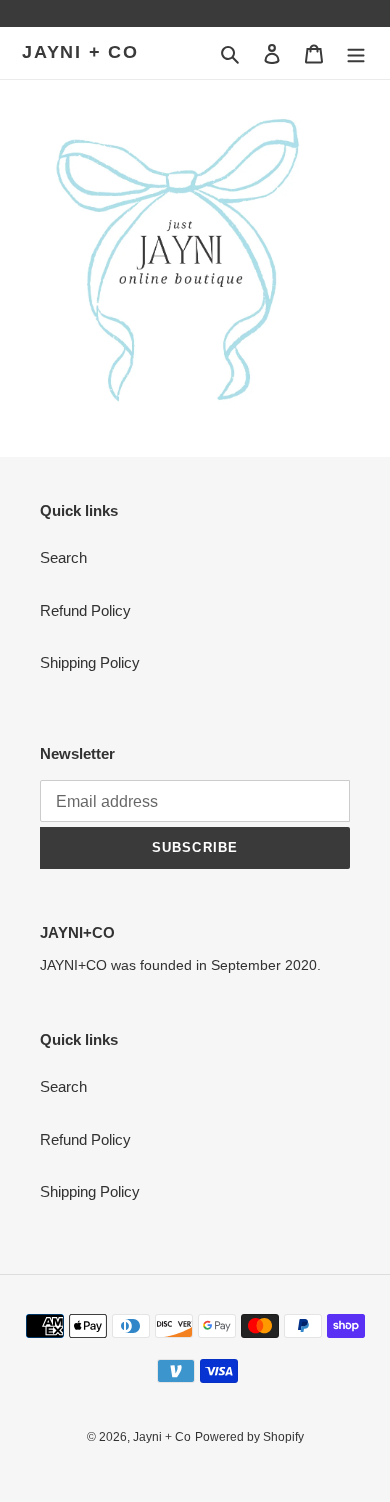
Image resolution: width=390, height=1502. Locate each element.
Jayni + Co (80, 52)
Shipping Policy (90, 662)
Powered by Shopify (249, 1437)
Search (63, 557)
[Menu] (356, 53)
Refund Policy (85, 610)
